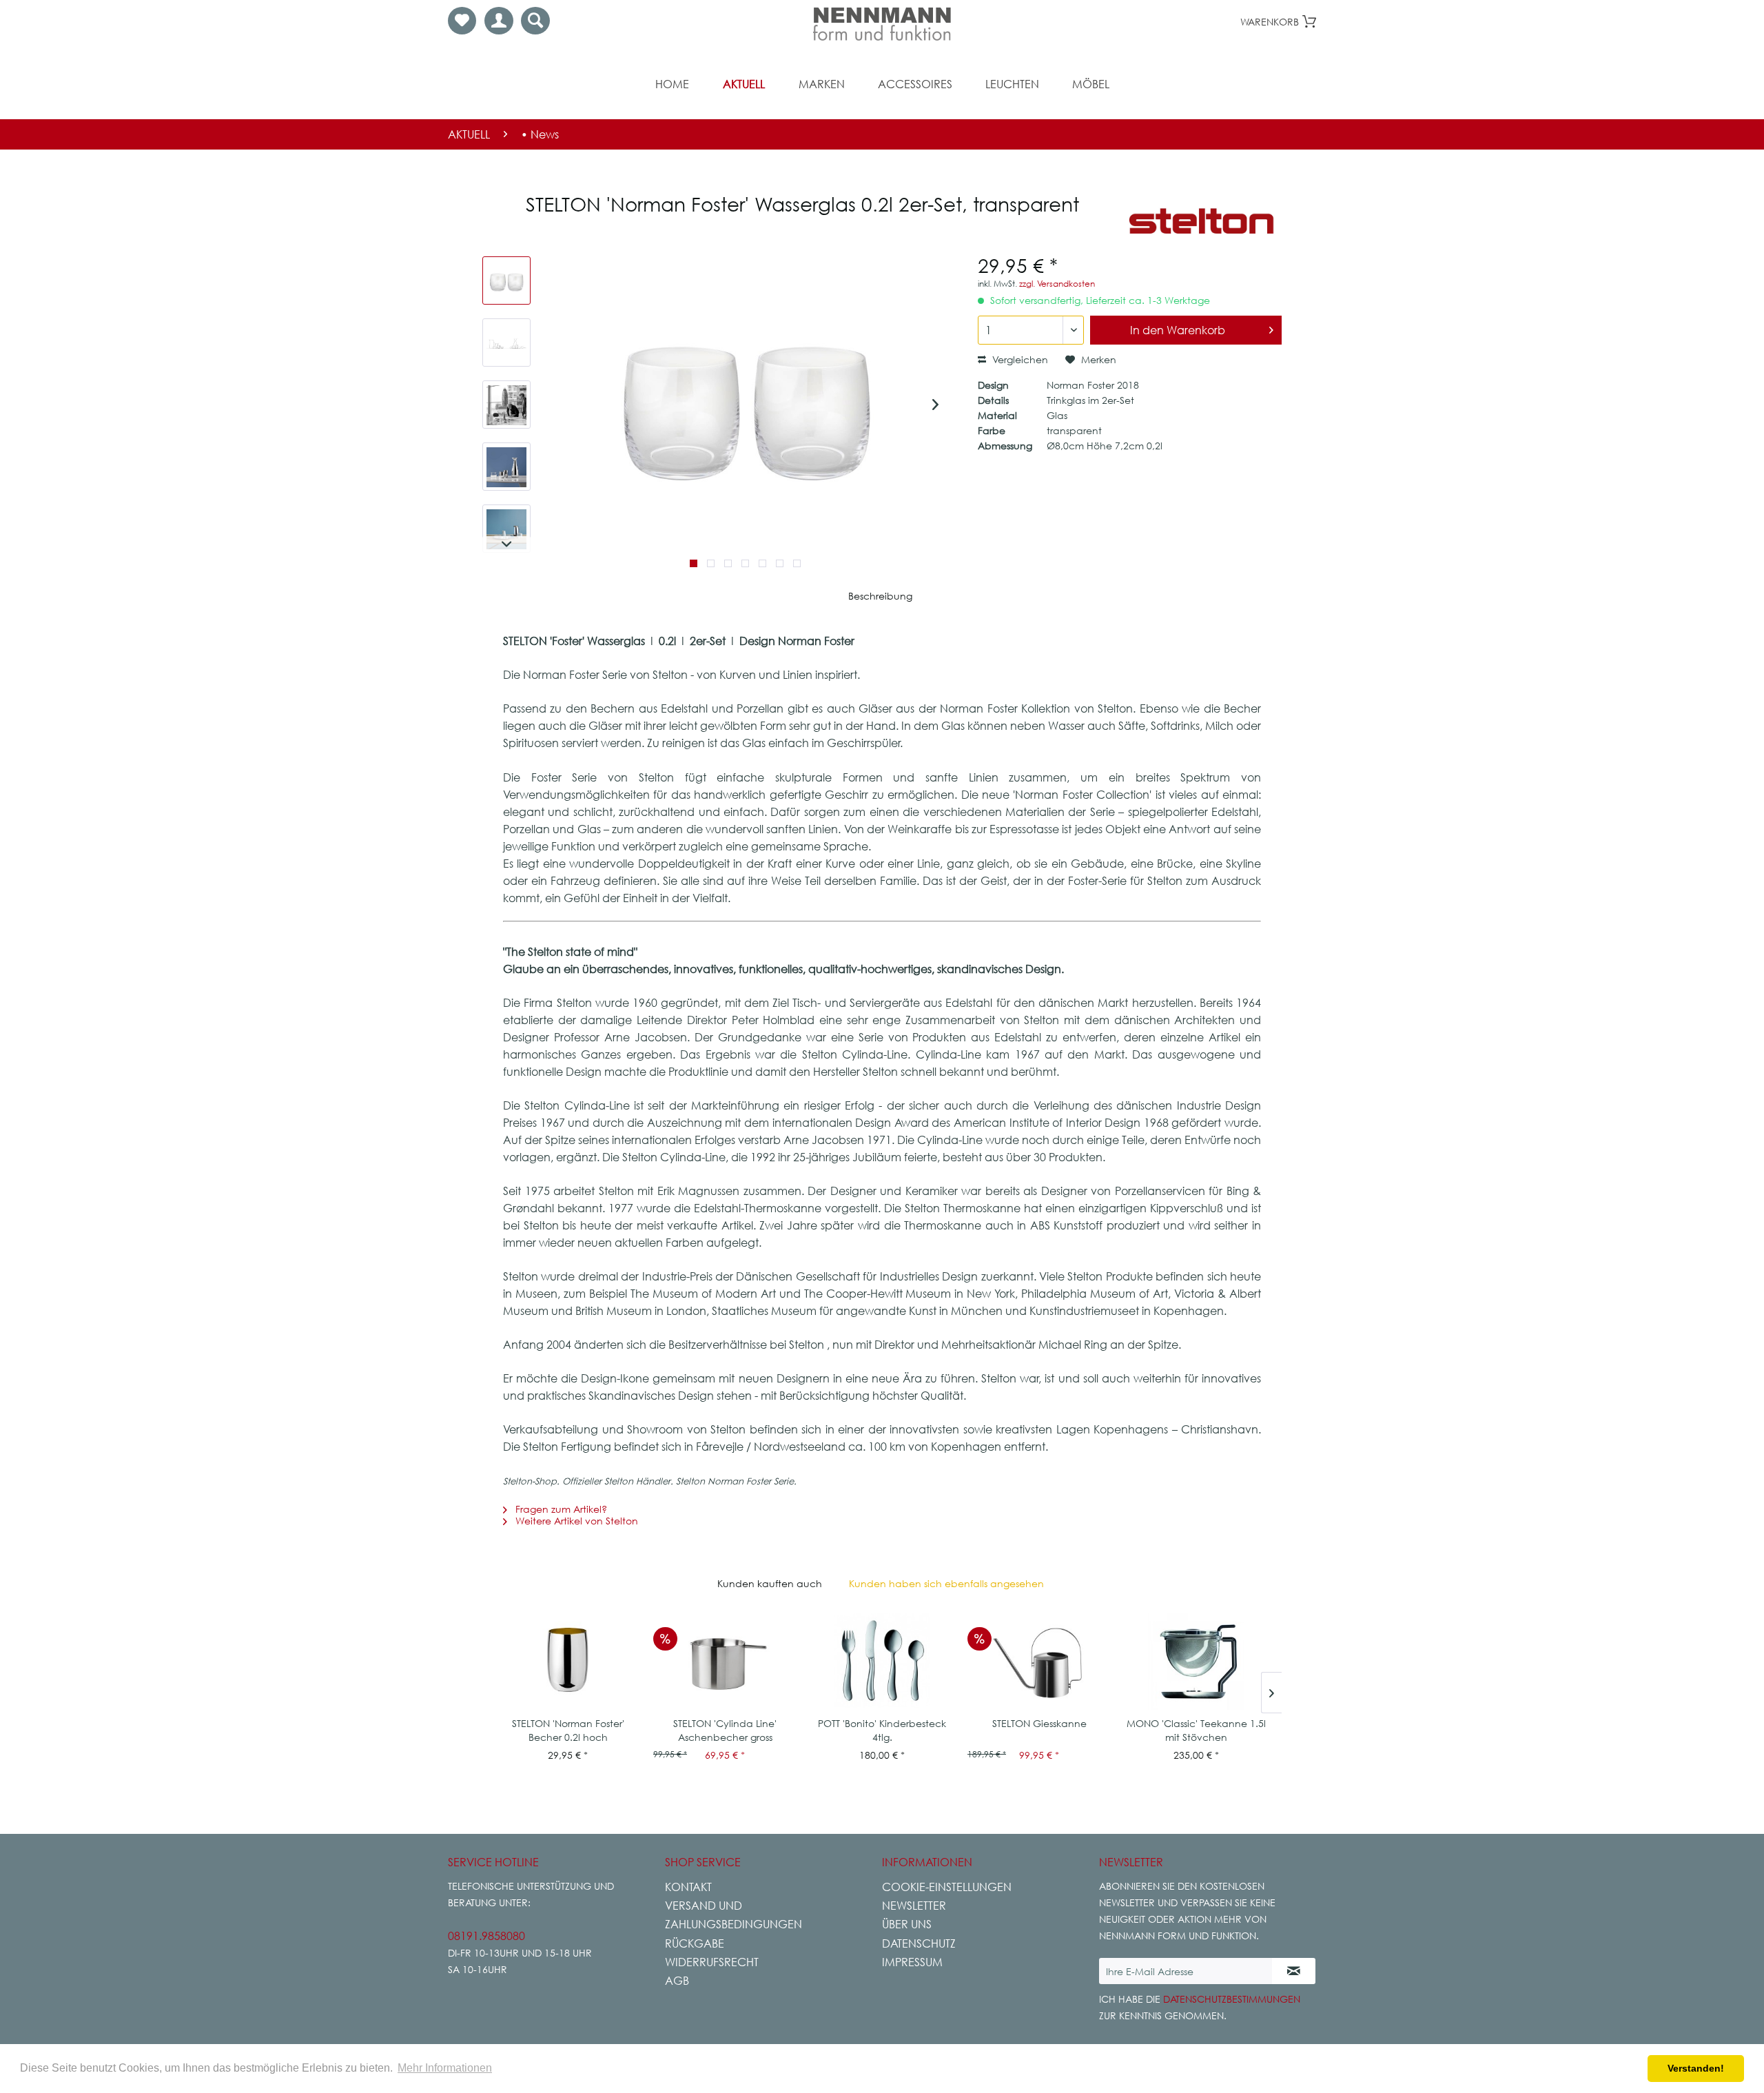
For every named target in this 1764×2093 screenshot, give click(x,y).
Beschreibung (880, 596)
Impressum (912, 1962)
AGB (677, 1981)
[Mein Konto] (499, 21)
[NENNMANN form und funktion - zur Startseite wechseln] (882, 24)
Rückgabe (695, 1943)
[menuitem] (462, 21)
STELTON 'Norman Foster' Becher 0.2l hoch (568, 1730)
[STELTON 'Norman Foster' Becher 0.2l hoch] (568, 1662)
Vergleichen (1019, 359)
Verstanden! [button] (1696, 2068)
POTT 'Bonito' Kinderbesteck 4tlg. (882, 1730)
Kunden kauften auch (770, 1583)
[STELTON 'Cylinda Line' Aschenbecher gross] (725, 1662)
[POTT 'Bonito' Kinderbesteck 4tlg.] (882, 1662)
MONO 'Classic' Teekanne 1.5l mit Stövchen (1196, 1730)
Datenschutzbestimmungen (1232, 1999)
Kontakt (688, 1887)
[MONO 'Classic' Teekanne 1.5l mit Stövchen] (1196, 1662)
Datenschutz (919, 1943)
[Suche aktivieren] (535, 21)
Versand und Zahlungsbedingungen (734, 1915)
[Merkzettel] (462, 21)
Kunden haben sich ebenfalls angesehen (946, 1583)
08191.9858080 (486, 1936)
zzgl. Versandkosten (1057, 284)
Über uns (907, 1924)
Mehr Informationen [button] (445, 2068)
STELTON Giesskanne (1039, 1723)
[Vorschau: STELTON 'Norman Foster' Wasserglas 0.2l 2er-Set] (506, 280)
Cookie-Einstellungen (947, 1887)
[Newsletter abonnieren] (1294, 1971)
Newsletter (914, 1906)
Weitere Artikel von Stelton (575, 1521)
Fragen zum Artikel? (560, 1509)
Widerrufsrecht (712, 1962)
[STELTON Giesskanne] (1039, 1662)
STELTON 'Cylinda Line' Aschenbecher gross (725, 1730)
